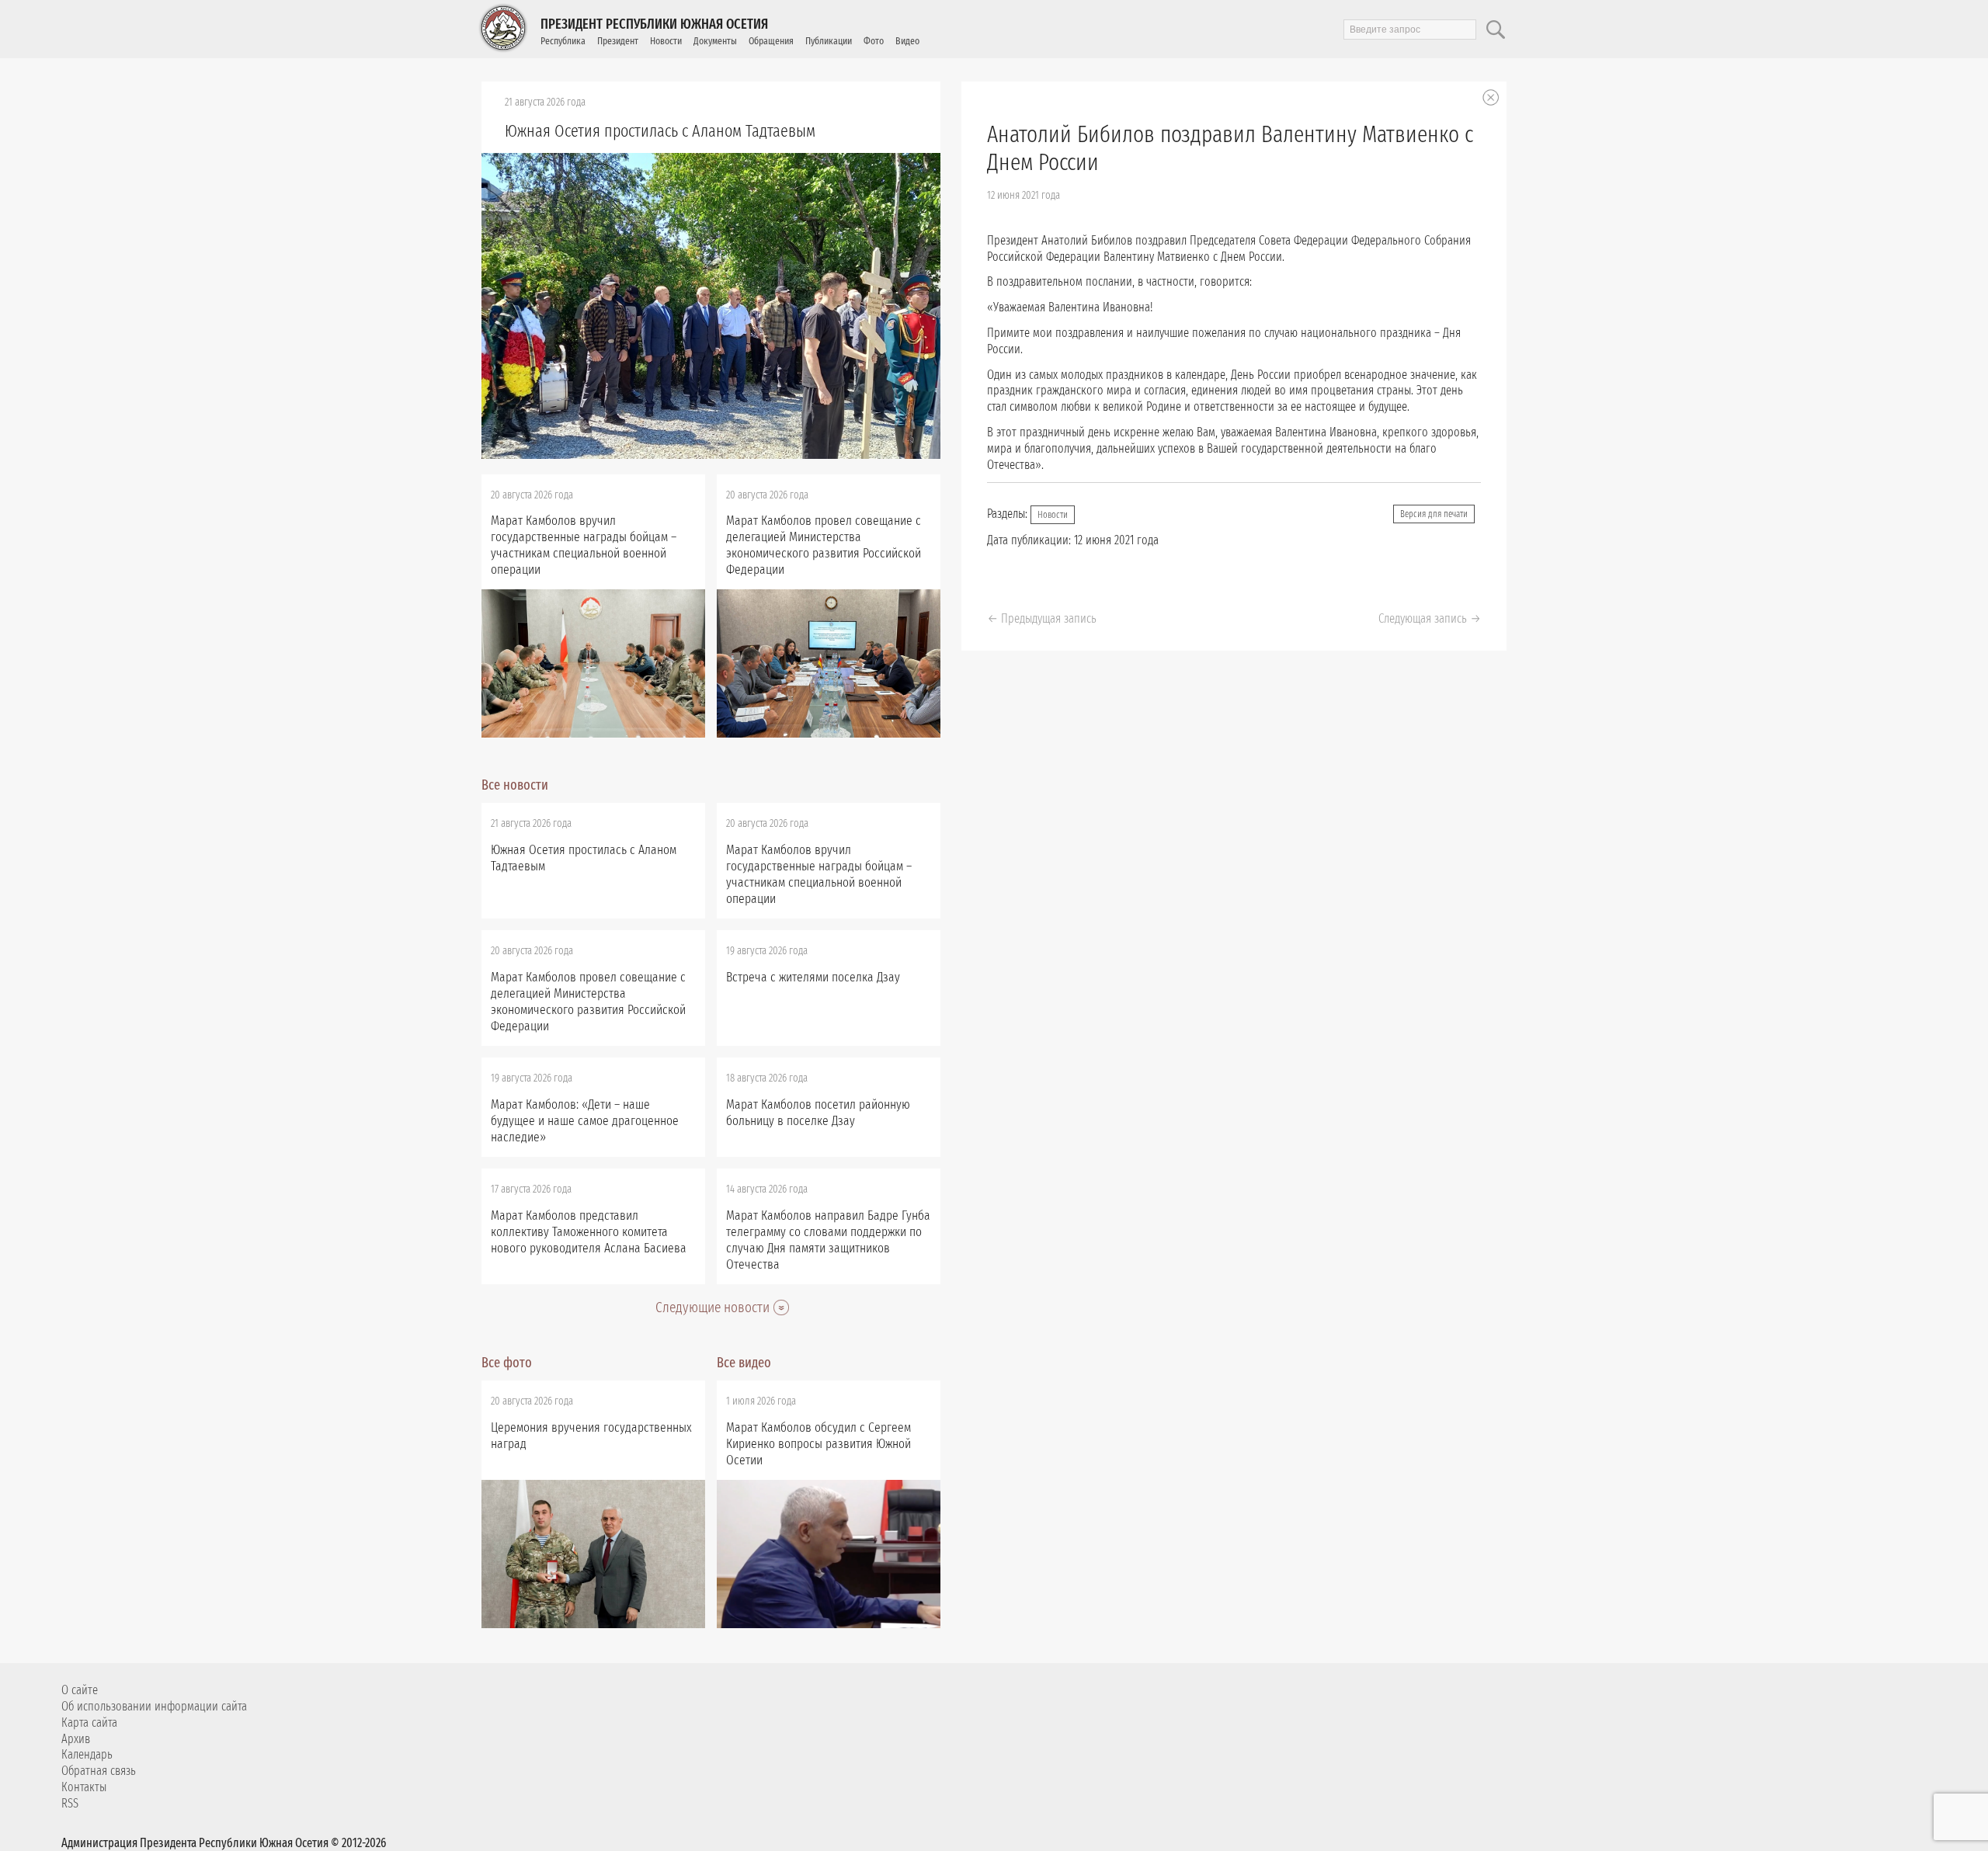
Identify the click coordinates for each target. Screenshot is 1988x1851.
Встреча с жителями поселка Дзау (813, 977)
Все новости (515, 785)
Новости (666, 41)
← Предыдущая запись (1042, 618)
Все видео (744, 1363)
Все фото (507, 1363)
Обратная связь (99, 1771)
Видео (907, 41)
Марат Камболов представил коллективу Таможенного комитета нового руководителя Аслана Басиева (589, 1232)
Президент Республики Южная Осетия (654, 24)
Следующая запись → (1430, 618)
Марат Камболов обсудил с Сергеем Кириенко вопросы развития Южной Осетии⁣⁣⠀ (818, 1444)
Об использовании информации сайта (154, 1706)
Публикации (829, 41)
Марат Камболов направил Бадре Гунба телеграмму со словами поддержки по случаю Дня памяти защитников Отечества (828, 1240)
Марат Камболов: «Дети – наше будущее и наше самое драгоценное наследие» (585, 1121)
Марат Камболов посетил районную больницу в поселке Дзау (818, 1113)
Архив (76, 1739)
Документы (715, 41)
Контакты (84, 1787)
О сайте (80, 1690)
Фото (874, 41)
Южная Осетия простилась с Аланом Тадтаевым (660, 131)
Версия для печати (1434, 514)
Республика (563, 41)
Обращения (771, 41)
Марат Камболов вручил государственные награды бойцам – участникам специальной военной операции (584, 545)
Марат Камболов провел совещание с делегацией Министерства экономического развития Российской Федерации (824, 545)
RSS (70, 1803)
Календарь (87, 1754)
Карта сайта (89, 1723)
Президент (618, 41)
